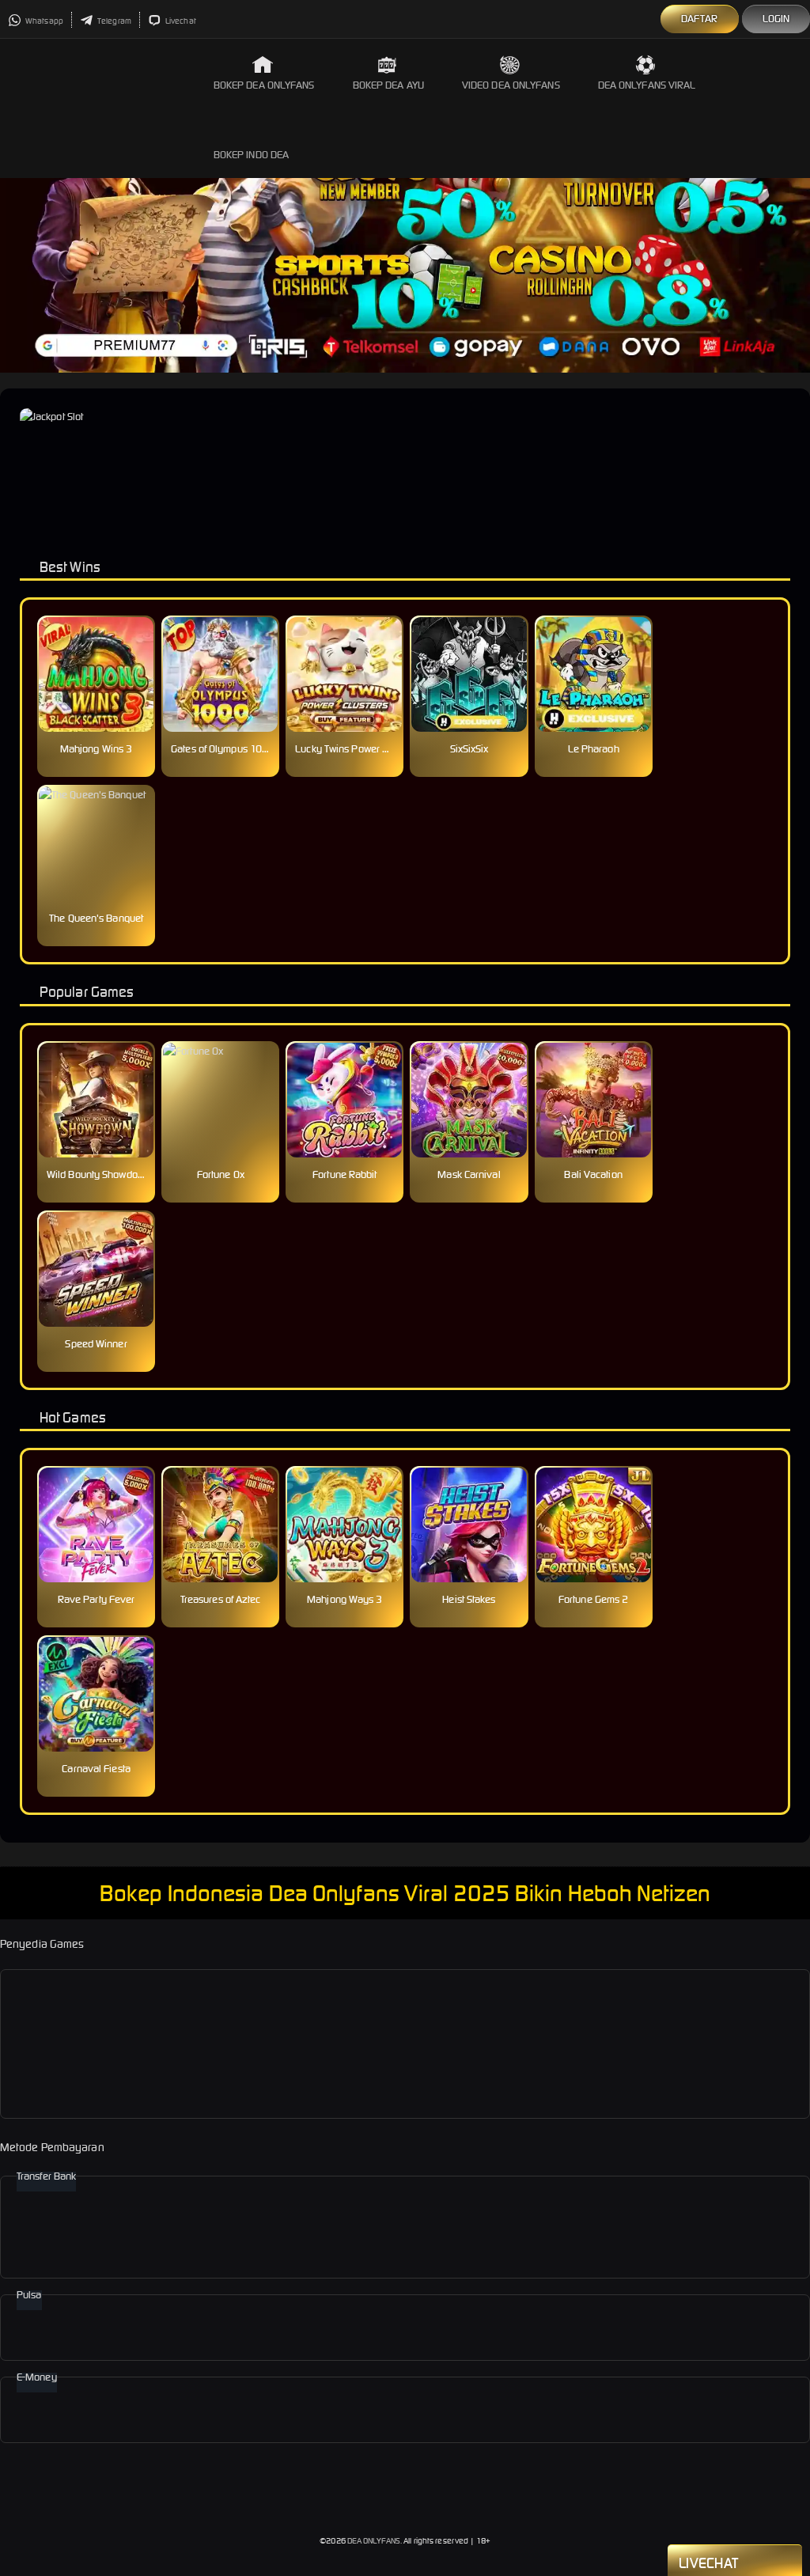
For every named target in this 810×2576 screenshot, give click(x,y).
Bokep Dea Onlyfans (264, 85)
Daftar (700, 19)
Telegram (114, 21)
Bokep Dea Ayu (388, 85)
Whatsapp (44, 21)
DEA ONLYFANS (374, 2541)
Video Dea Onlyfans (511, 85)
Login (776, 19)
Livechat (180, 21)
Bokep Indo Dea (251, 155)
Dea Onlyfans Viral (647, 85)
